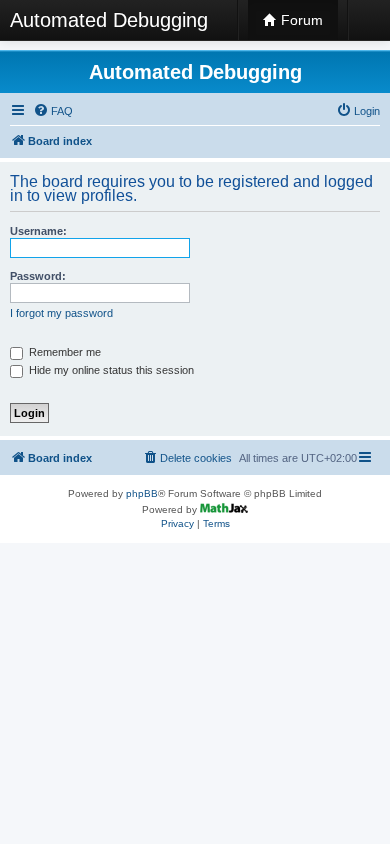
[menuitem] (53, 111)
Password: (38, 276)
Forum (300, 20)
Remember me (63, 352)
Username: (38, 231)
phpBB (142, 493)
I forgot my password (61, 313)
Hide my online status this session (110, 370)
